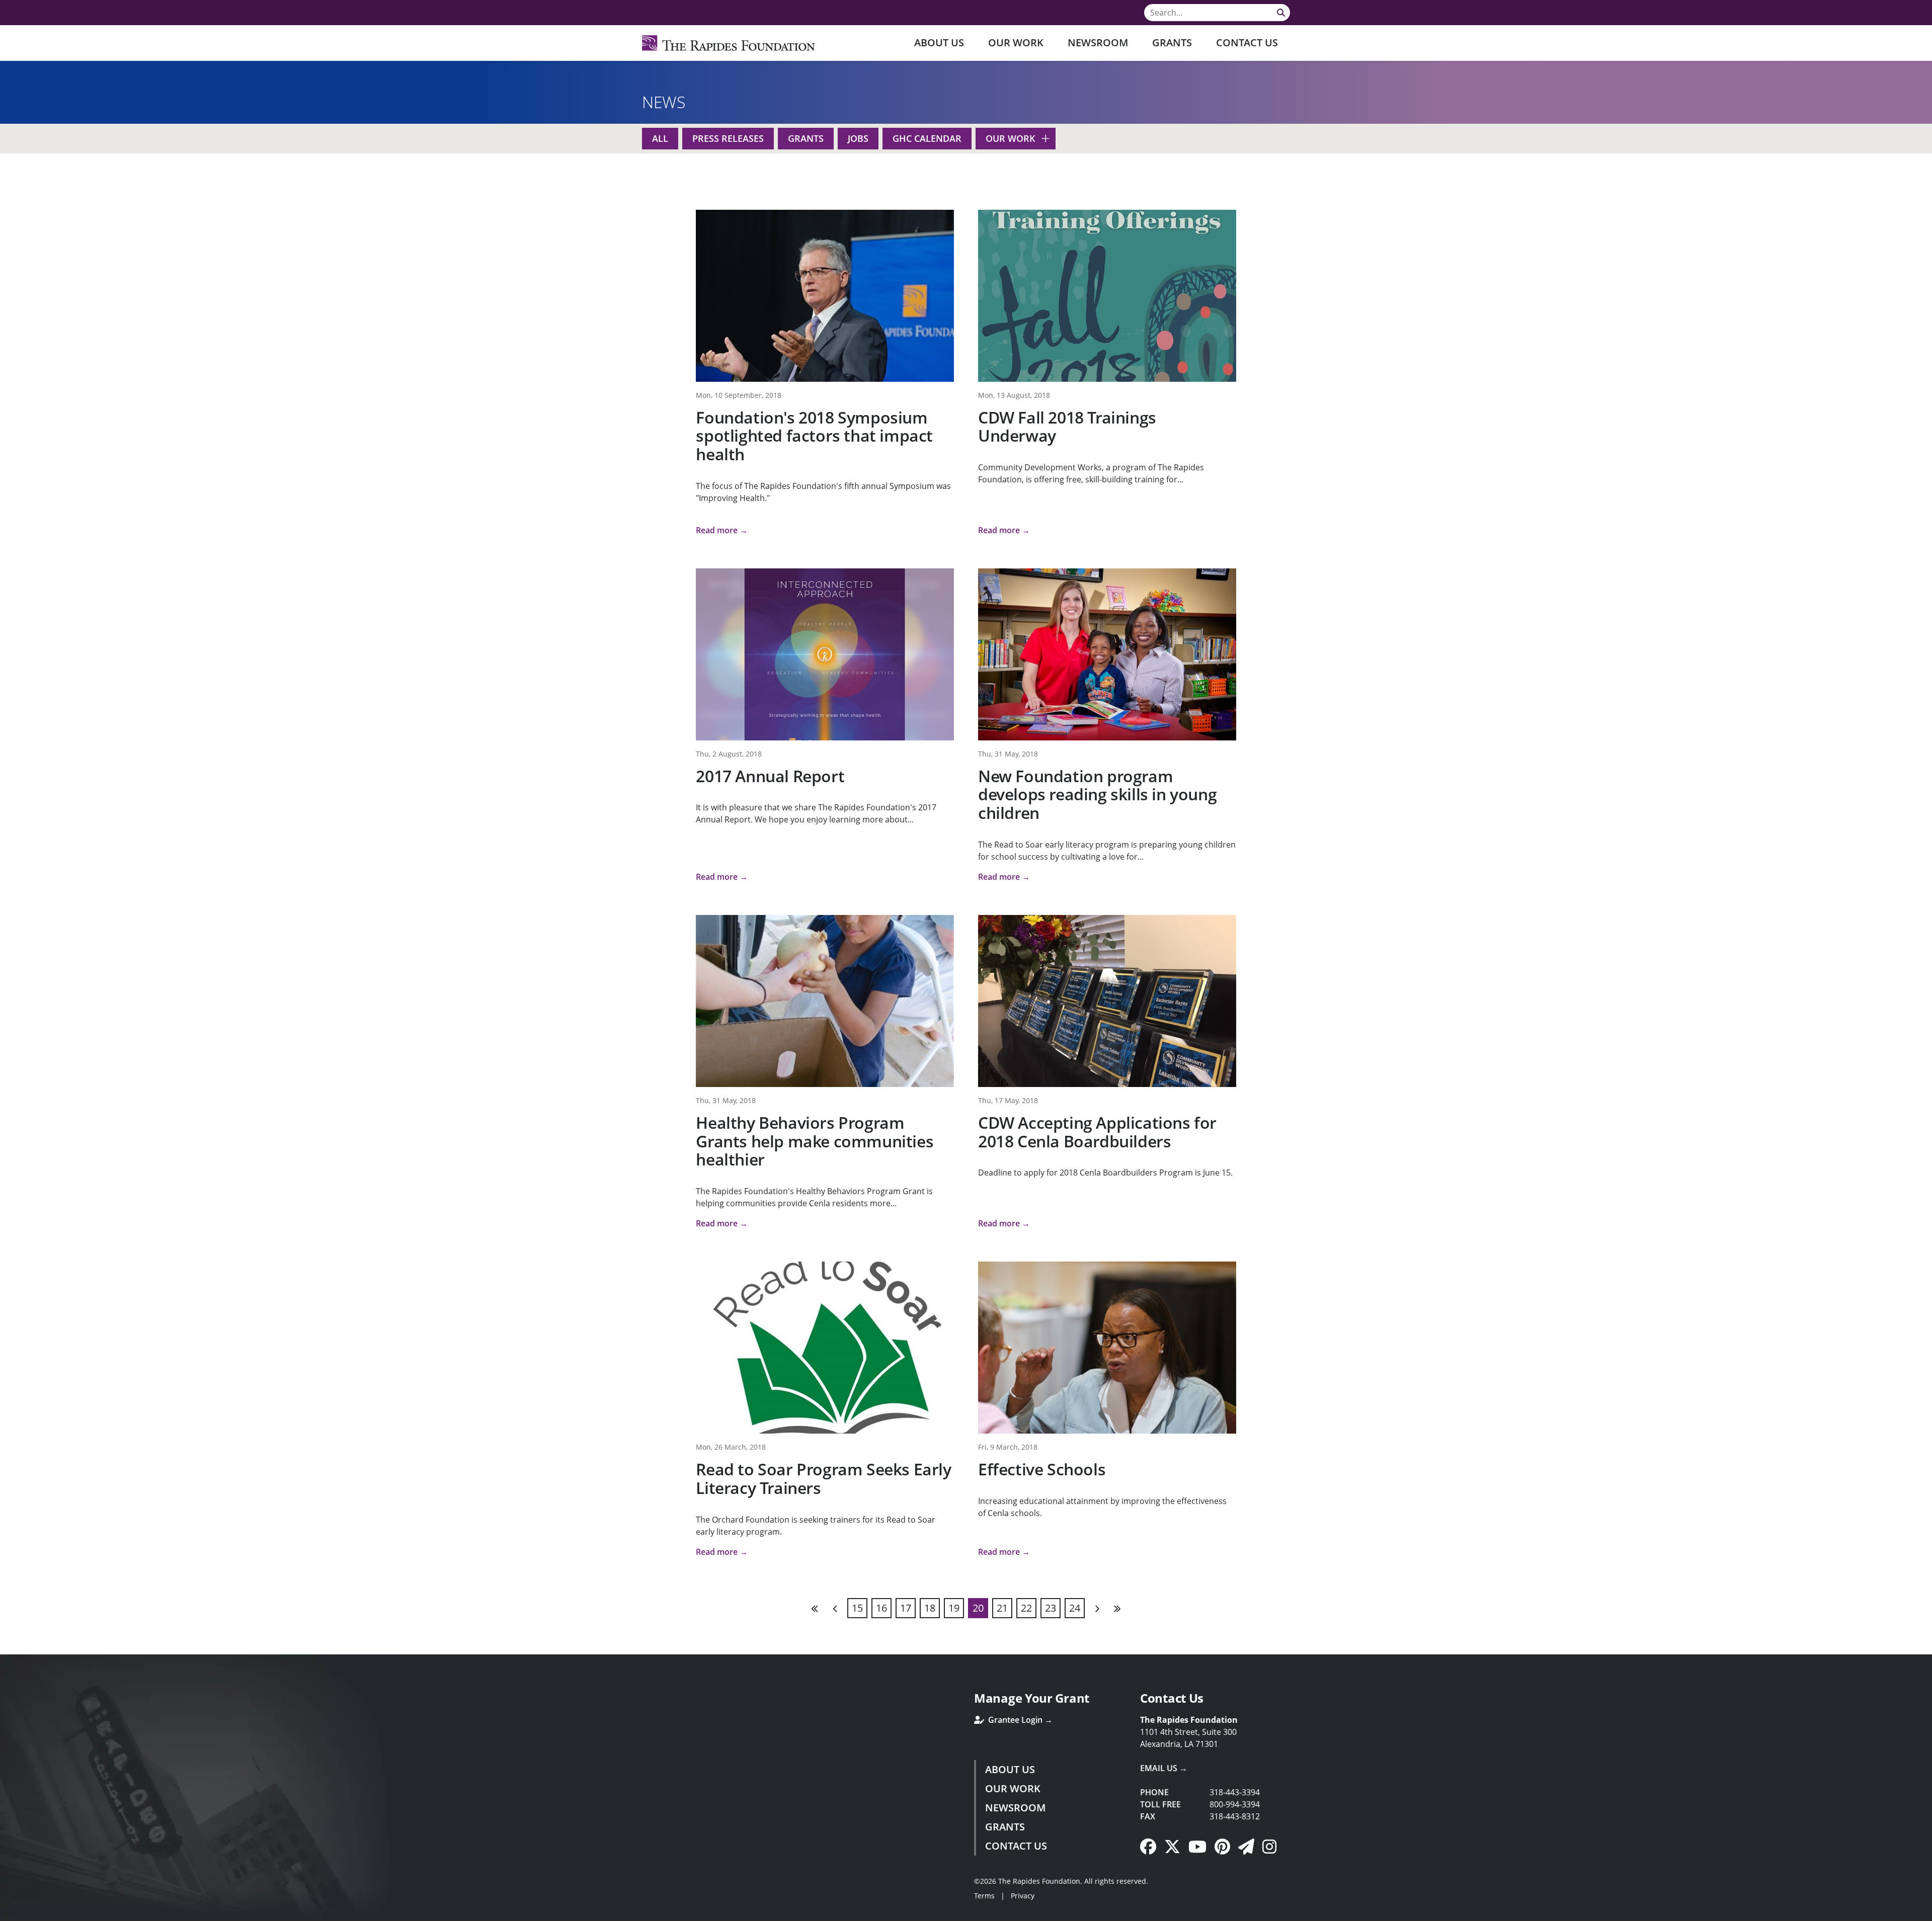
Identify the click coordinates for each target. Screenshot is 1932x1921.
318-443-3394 (1235, 1792)
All (660, 138)
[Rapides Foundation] (729, 43)
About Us (939, 43)
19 (954, 1608)
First (815, 1608)
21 (1002, 1608)
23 (1051, 1608)
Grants (1172, 43)
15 (857, 1608)
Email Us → (1164, 1768)
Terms (984, 1896)
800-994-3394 (1235, 1804)
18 (930, 1608)
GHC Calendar (927, 138)
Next (1097, 1608)
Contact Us (1247, 43)
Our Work (1016, 43)
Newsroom (1098, 43)
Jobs (858, 138)
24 (1075, 1608)
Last (1117, 1608)
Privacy (1023, 1896)
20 (978, 1608)
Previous (835, 1608)
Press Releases (728, 138)
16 (881, 1608)
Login (8, 1913)
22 (1026, 1608)
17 (906, 1608)
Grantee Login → (1019, 1720)
